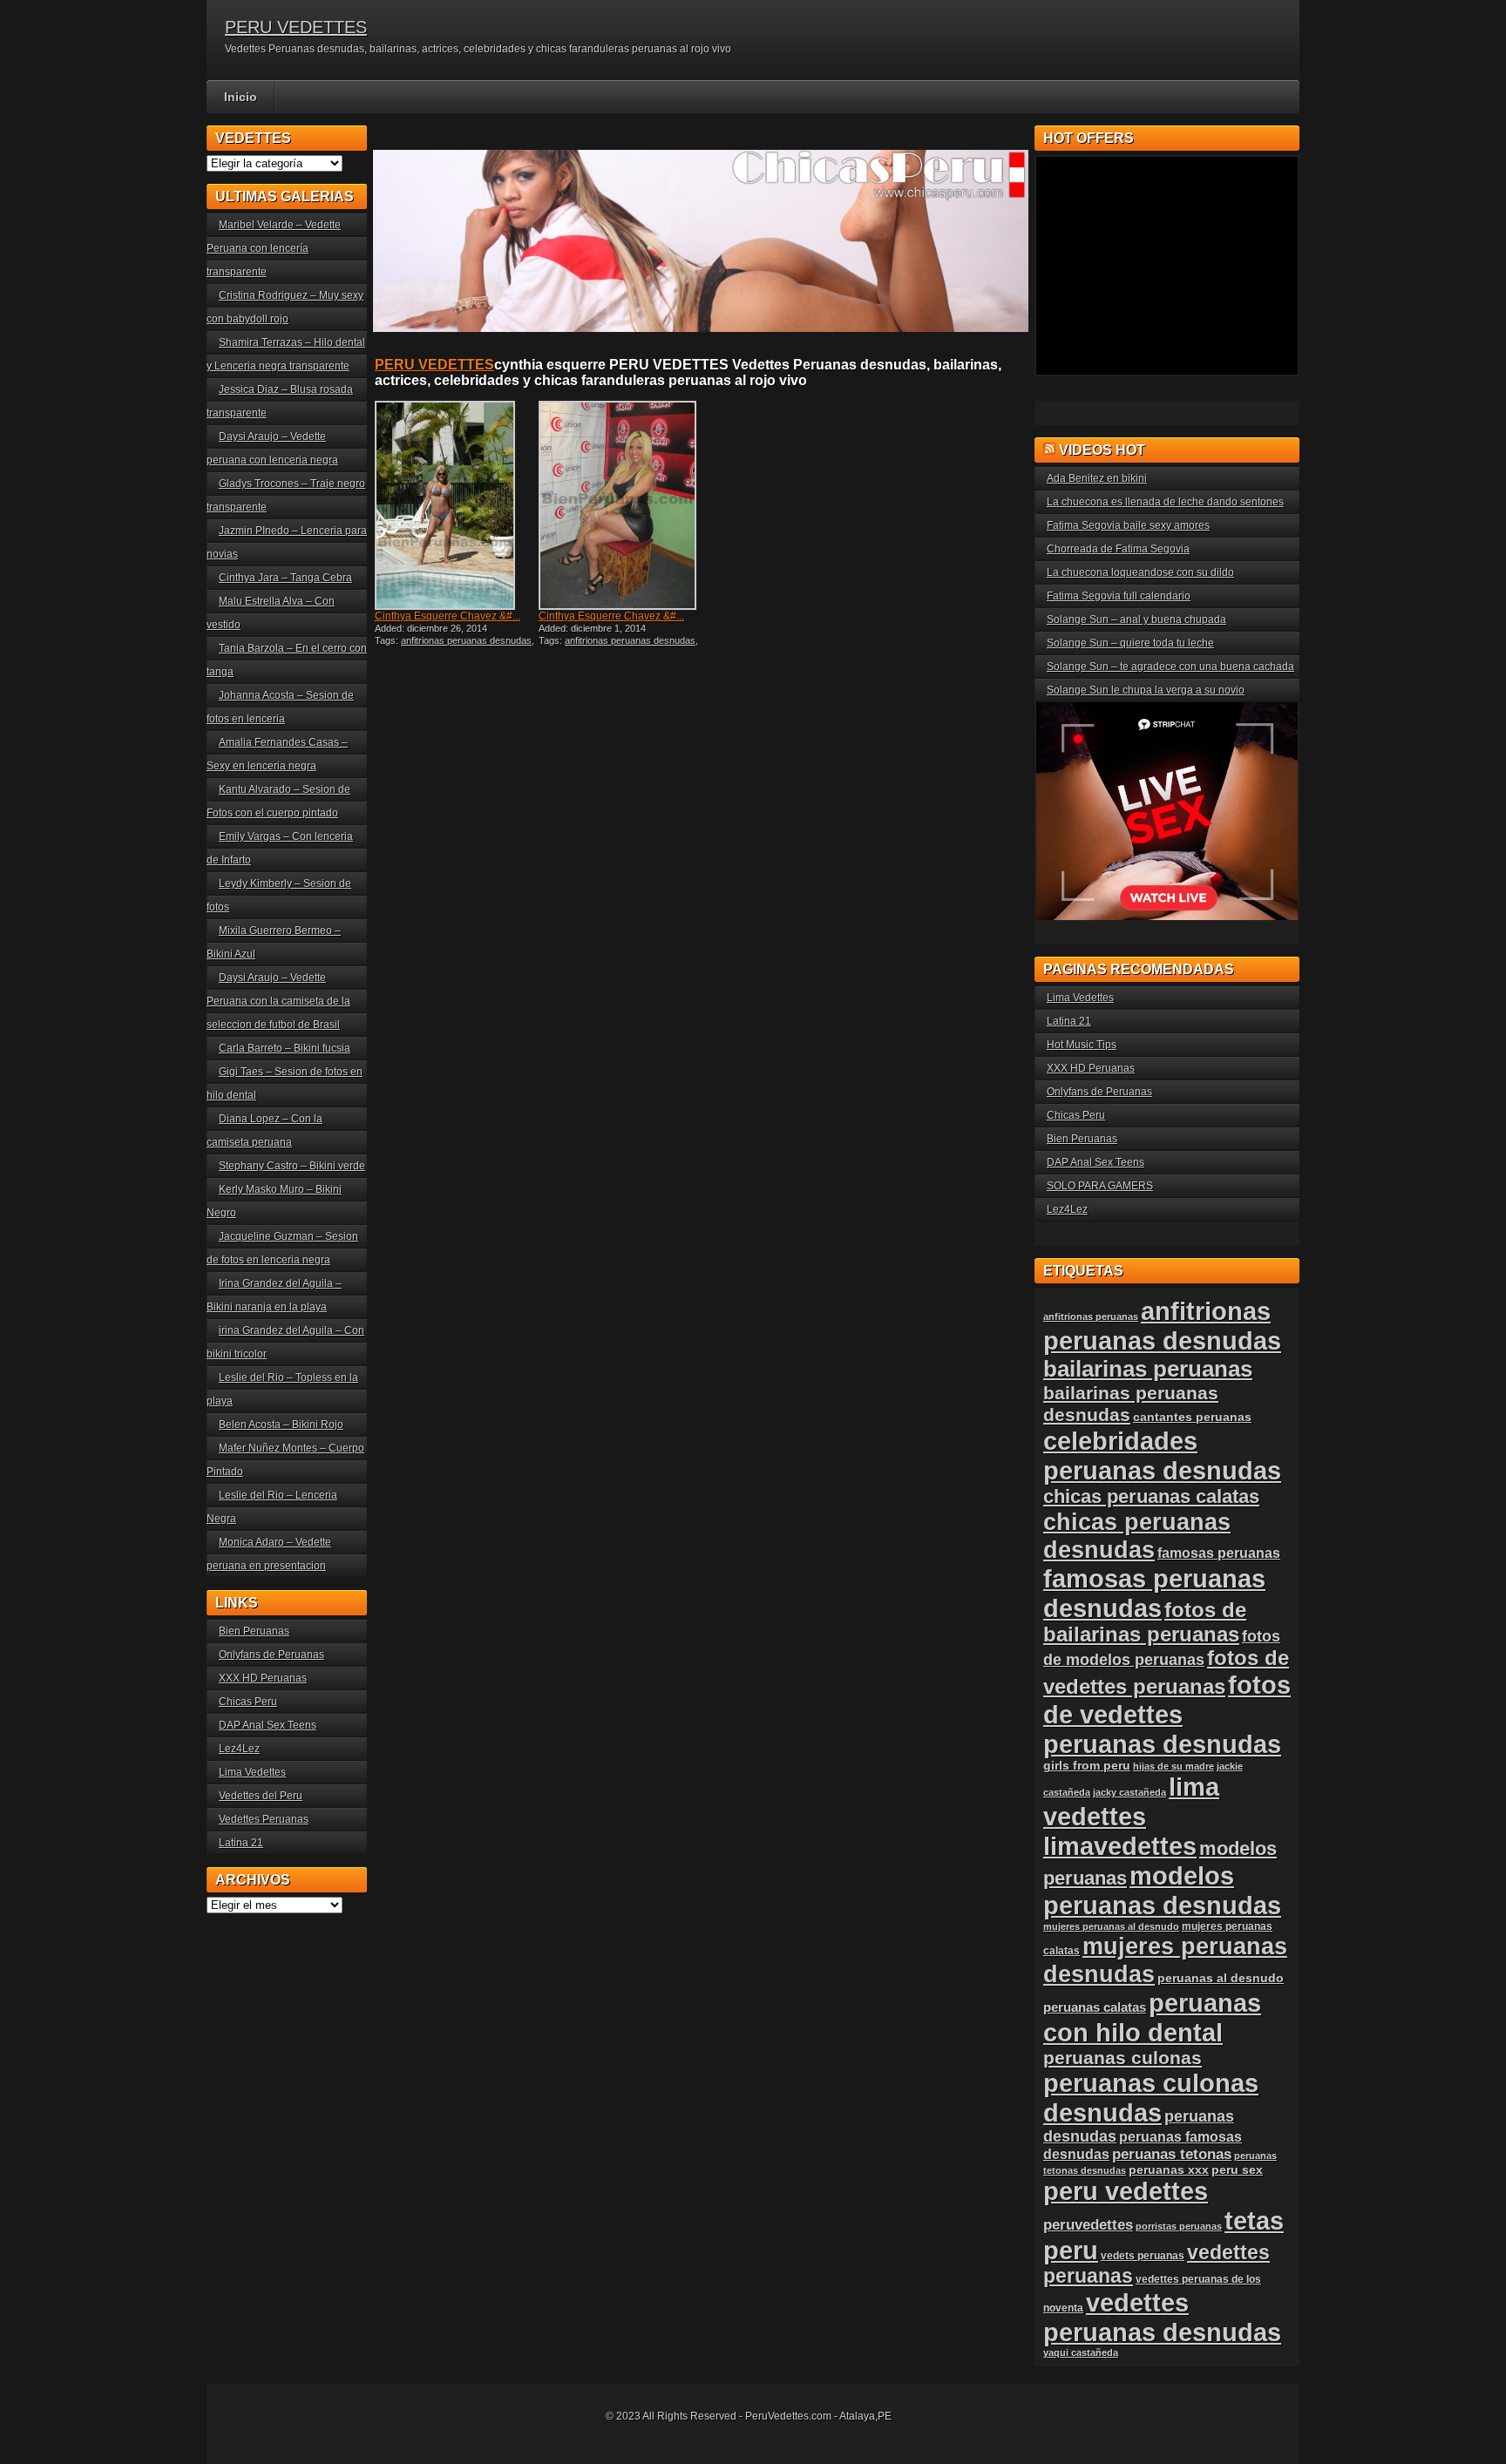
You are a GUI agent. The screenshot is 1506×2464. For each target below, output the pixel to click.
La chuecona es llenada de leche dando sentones (1165, 502)
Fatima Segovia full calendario (1119, 596)
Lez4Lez (239, 1749)
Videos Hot (1102, 450)
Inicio (241, 97)
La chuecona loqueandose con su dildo (1140, 572)
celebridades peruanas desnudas (1162, 1455)
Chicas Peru (248, 1702)
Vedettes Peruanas (264, 1819)
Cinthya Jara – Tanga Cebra (285, 578)
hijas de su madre (1174, 1766)
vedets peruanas (1143, 2256)
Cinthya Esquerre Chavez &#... (448, 616)
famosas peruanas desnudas (1154, 1593)
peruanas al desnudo (1221, 1978)
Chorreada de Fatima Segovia (1118, 549)
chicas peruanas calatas (1151, 1496)
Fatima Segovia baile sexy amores (1128, 525)
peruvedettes (1088, 2225)
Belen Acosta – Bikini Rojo (281, 1425)
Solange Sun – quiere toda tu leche (1130, 643)
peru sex (1237, 2170)
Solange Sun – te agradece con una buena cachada (1170, 667)
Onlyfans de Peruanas (271, 1655)
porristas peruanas (1179, 2226)
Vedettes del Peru (261, 1796)
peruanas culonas (1123, 2058)
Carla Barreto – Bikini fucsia (285, 1048)
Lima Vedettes (252, 1772)
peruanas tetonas (1172, 2154)
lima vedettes (1131, 1801)
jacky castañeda (1129, 1792)
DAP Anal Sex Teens (268, 1725)
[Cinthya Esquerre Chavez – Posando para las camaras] (619, 505)
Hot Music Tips (1082, 1045)
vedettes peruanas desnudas (1162, 2317)
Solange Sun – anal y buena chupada (1136, 619)
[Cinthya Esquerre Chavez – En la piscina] (455, 505)
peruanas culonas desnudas (1151, 2098)
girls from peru (1087, 1766)
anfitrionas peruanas (1091, 1317)
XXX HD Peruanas (263, 1678)
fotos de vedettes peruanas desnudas (1167, 1714)
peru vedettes (1126, 2191)
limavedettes (1120, 1846)
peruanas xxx (1169, 2170)
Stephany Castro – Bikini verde (292, 1166)
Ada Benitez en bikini (1097, 478)
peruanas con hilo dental (1152, 2017)
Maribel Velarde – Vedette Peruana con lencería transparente (274, 248)
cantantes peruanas (1192, 1417)
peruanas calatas (1095, 2007)
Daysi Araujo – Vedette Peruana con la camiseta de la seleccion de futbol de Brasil (278, 1001)
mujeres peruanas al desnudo (1111, 1926)
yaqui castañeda (1081, 2352)
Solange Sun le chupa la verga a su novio (1146, 690)
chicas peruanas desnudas (1137, 1536)
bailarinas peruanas (1148, 1369)
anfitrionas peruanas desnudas (466, 640)
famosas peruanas (1219, 1553)
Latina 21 (241, 1843)
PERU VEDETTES (296, 27)
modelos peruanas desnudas (1162, 1890)
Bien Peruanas (254, 1631)
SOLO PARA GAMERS (1100, 1186)
